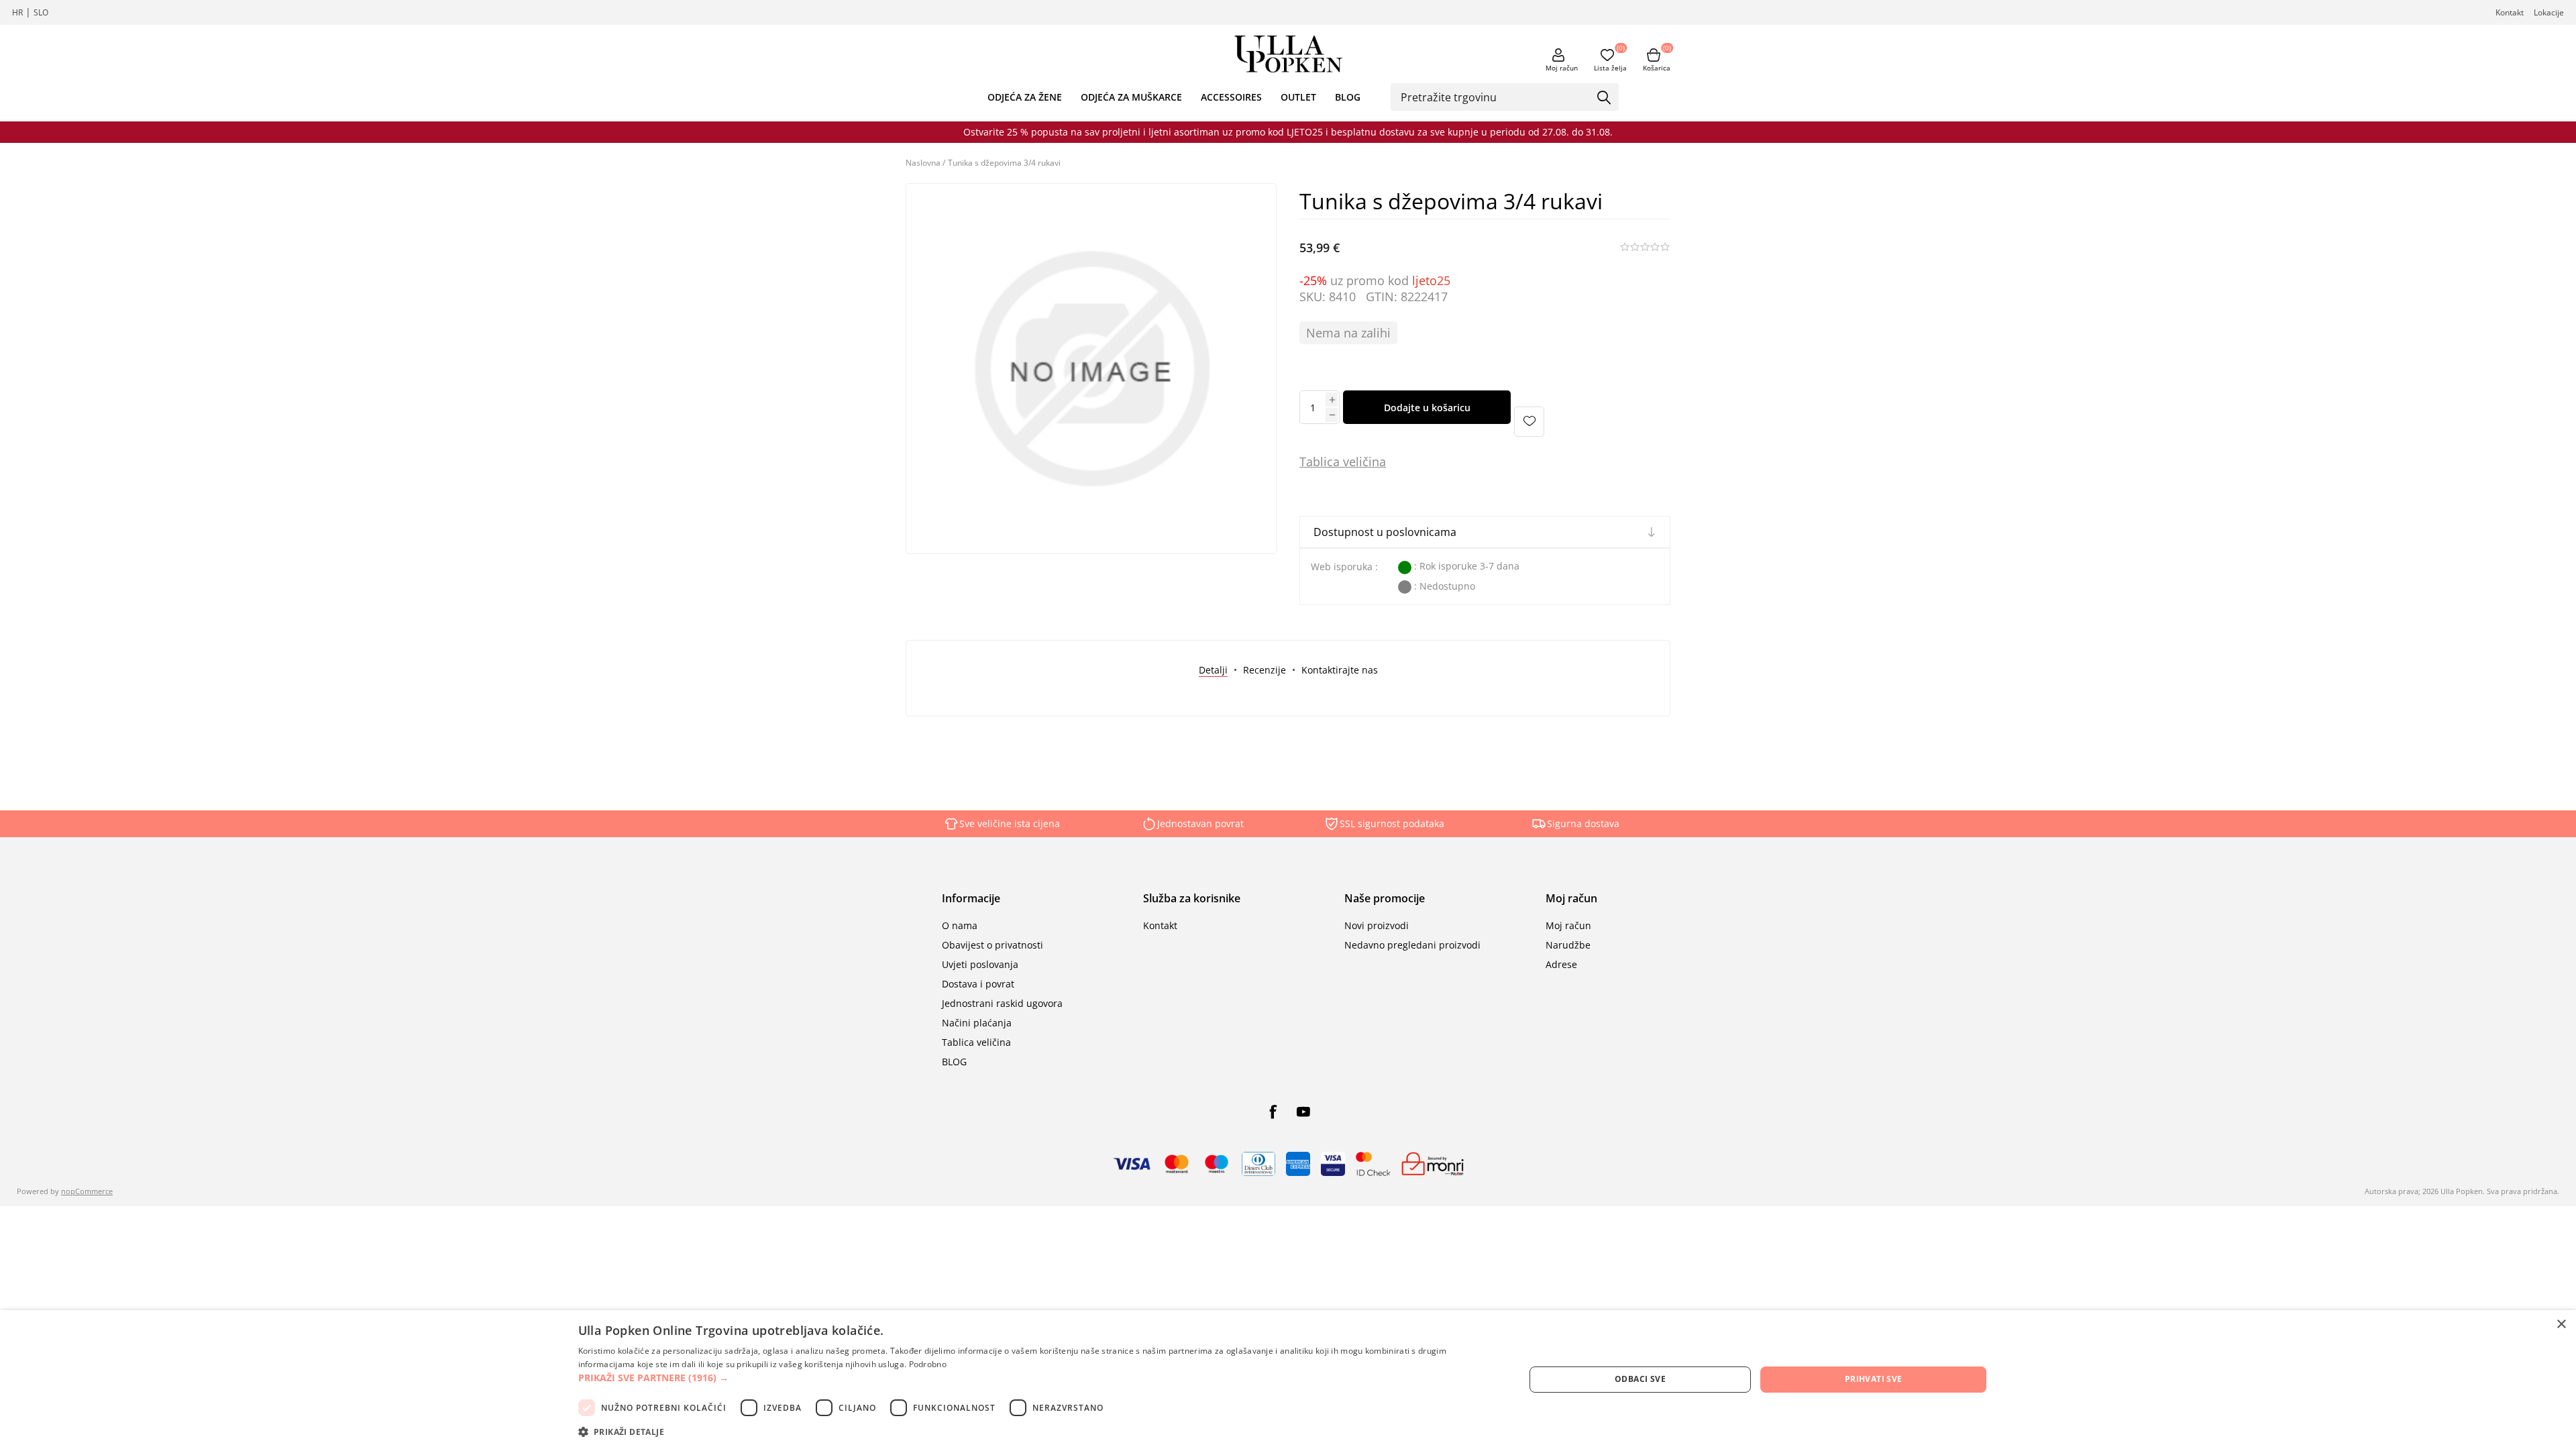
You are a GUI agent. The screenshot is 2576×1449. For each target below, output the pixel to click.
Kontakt (2510, 12)
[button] (1037, 1378)
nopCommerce (87, 1191)
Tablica (1320, 462)
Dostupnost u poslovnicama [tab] (1385, 532)
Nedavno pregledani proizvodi (1412, 945)
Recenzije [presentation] (1265, 670)
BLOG (1348, 97)
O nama (960, 925)
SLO (41, 12)
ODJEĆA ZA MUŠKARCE (1131, 97)
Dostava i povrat (978, 984)
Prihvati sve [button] (1874, 1379)
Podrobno (928, 1364)
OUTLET (1298, 97)
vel (1349, 462)
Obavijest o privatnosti (992, 945)
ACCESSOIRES (1231, 97)
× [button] (2561, 1325)
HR (17, 12)
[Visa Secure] (1333, 1164)
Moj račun (1562, 68)
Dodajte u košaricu (1427, 408)
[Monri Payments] (1433, 1164)
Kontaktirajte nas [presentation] (1340, 670)
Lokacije (2549, 12)
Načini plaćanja (977, 1023)
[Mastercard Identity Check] (1373, 1164)
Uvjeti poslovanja (980, 964)
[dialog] (1288, 1380)
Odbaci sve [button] (1640, 1379)
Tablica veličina (976, 1042)
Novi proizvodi (1377, 925)
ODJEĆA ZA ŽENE (1025, 97)
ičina (1373, 462)
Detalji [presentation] (1213, 670)
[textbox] (1495, 97)
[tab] (1213, 670)
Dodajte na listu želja (1529, 422)
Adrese (1561, 964)
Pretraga (1604, 98)
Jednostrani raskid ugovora (1002, 1003)
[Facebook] (1273, 1112)
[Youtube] (1303, 1112)
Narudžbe (1568, 945)
